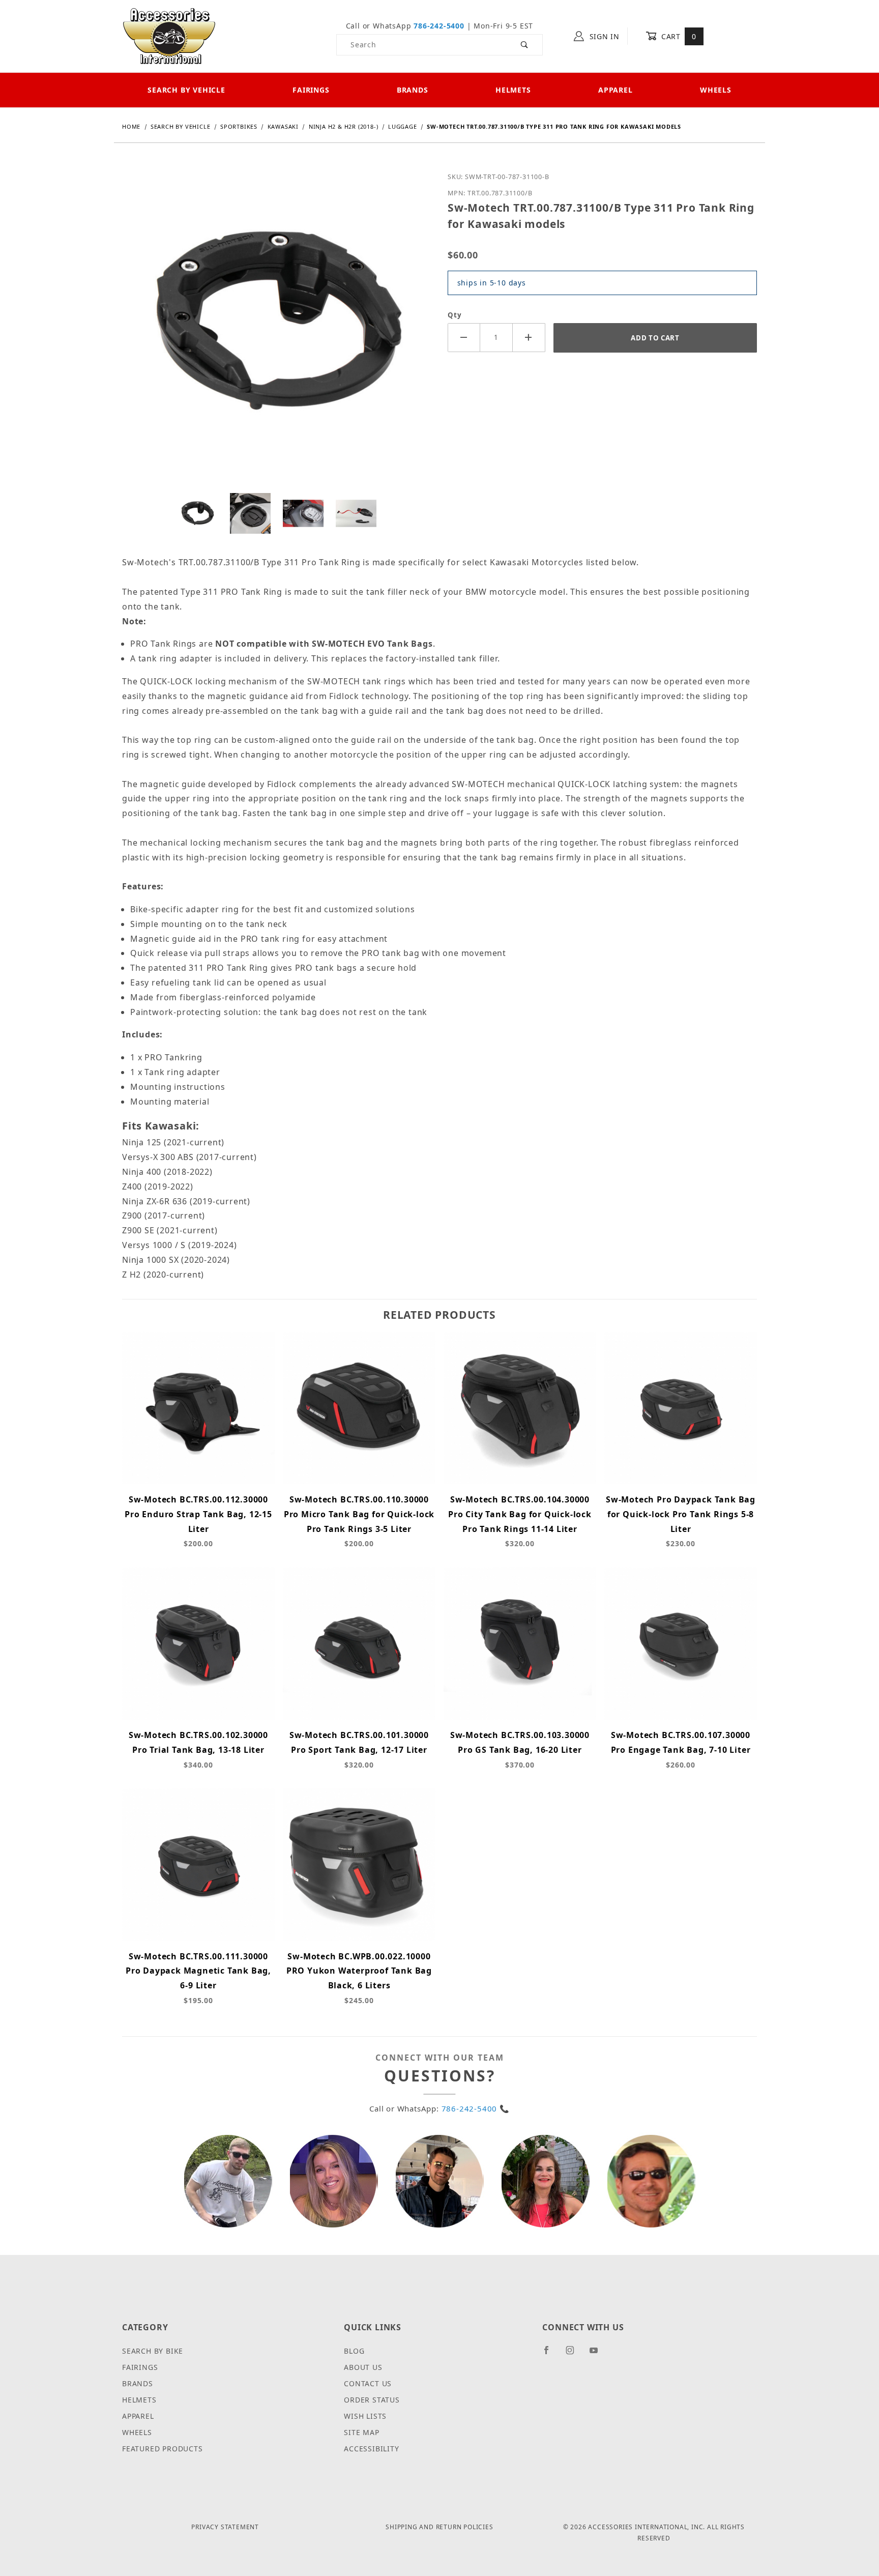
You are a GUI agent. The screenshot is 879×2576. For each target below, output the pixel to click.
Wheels (716, 90)
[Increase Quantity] (529, 338)
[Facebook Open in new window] (551, 2354)
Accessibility (371, 2449)
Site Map (361, 2432)
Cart (677, 36)
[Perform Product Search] (525, 45)
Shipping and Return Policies (439, 2527)
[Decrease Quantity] (464, 338)
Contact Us (368, 2383)
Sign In (603, 36)
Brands (413, 90)
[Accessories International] (169, 35)
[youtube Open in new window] (598, 2354)
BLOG (354, 2351)
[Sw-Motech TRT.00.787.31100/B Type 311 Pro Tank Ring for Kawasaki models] (277, 330)
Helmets (513, 90)
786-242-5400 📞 (476, 2108)
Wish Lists (365, 2416)
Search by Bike (153, 2351)
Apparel (616, 90)
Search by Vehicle (186, 90)
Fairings (311, 90)
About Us (363, 2367)
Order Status (372, 2400)
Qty (455, 315)
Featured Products (163, 2449)
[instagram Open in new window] (574, 2354)
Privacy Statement (225, 2527)
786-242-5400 (439, 26)
